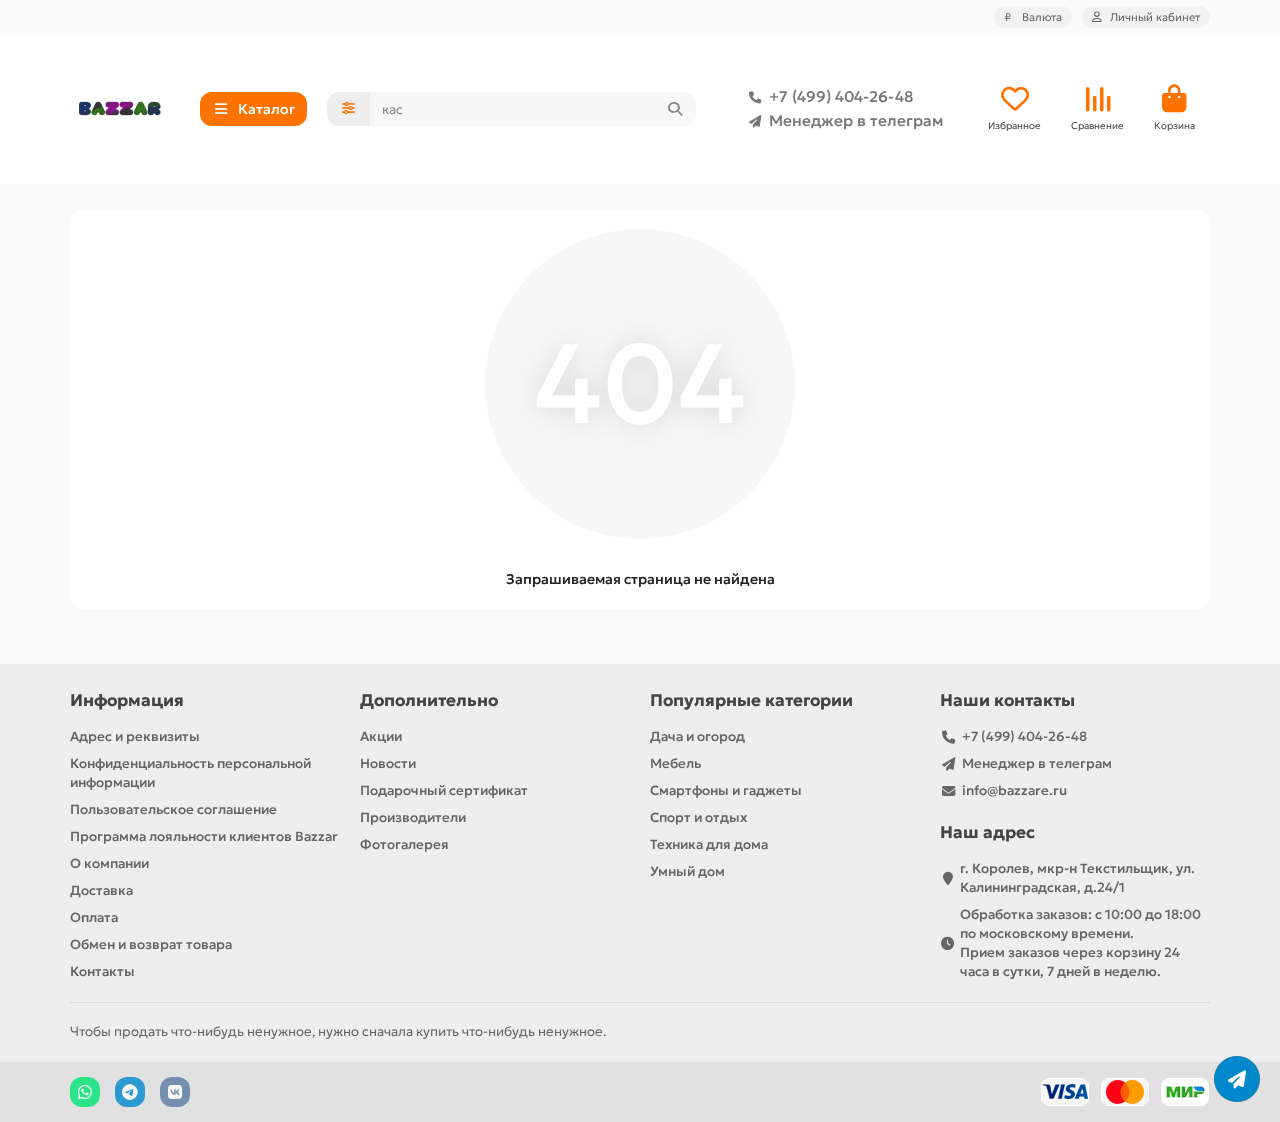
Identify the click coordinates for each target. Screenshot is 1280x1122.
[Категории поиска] (348, 109)
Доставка (101, 890)
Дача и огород (697, 736)
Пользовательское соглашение (173, 809)
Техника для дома (709, 844)
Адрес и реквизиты (135, 736)
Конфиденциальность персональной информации (190, 773)
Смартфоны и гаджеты (726, 790)
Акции (381, 736)
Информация (127, 700)
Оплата (94, 917)
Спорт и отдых (698, 817)
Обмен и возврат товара (151, 944)
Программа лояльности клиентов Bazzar (204, 836)
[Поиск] (675, 109)
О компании (109, 863)
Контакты (102, 971)
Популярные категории (751, 700)
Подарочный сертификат (444, 790)
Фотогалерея (404, 844)
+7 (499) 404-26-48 (841, 96)
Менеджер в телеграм (856, 120)
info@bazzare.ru (1014, 790)
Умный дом (687, 871)
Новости (388, 763)
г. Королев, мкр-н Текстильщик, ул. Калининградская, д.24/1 (1077, 878)
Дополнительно (429, 700)
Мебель (675, 763)
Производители (413, 817)
